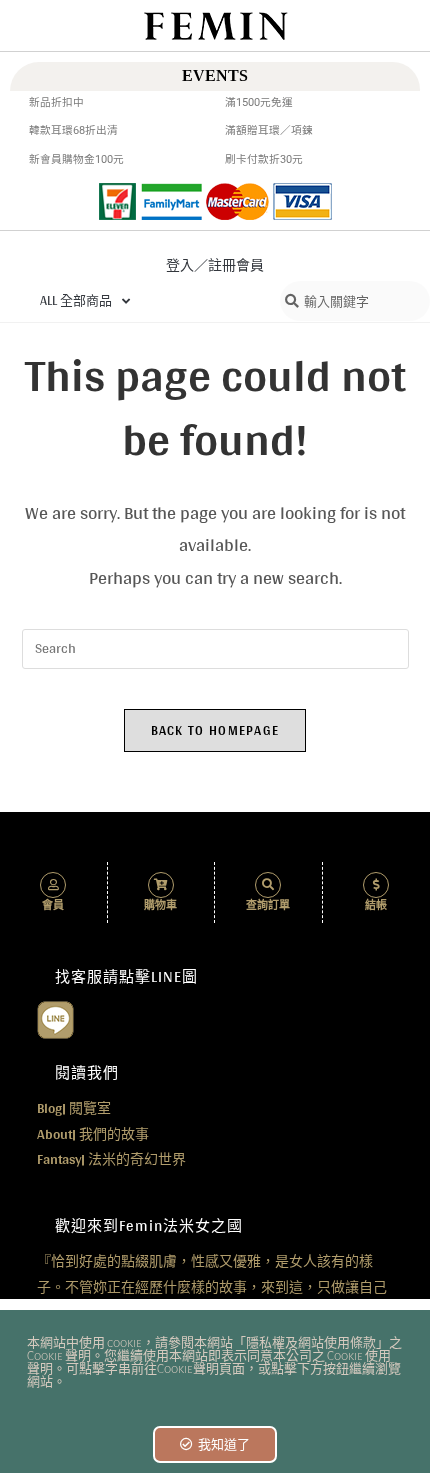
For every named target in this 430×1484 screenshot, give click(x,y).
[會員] (53, 885)
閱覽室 (74, 1108)
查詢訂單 (268, 905)
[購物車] (161, 885)
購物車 (160, 905)
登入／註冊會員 (215, 265)
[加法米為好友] (55, 1018)
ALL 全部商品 (76, 300)
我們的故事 (93, 1134)
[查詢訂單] (268, 885)
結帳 (376, 905)
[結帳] (376, 885)
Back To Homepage (215, 730)
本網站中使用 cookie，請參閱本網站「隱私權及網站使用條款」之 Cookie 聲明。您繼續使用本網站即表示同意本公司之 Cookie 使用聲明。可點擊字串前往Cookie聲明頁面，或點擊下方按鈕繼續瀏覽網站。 (214, 1363)
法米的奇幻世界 (111, 1159)
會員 (53, 905)
